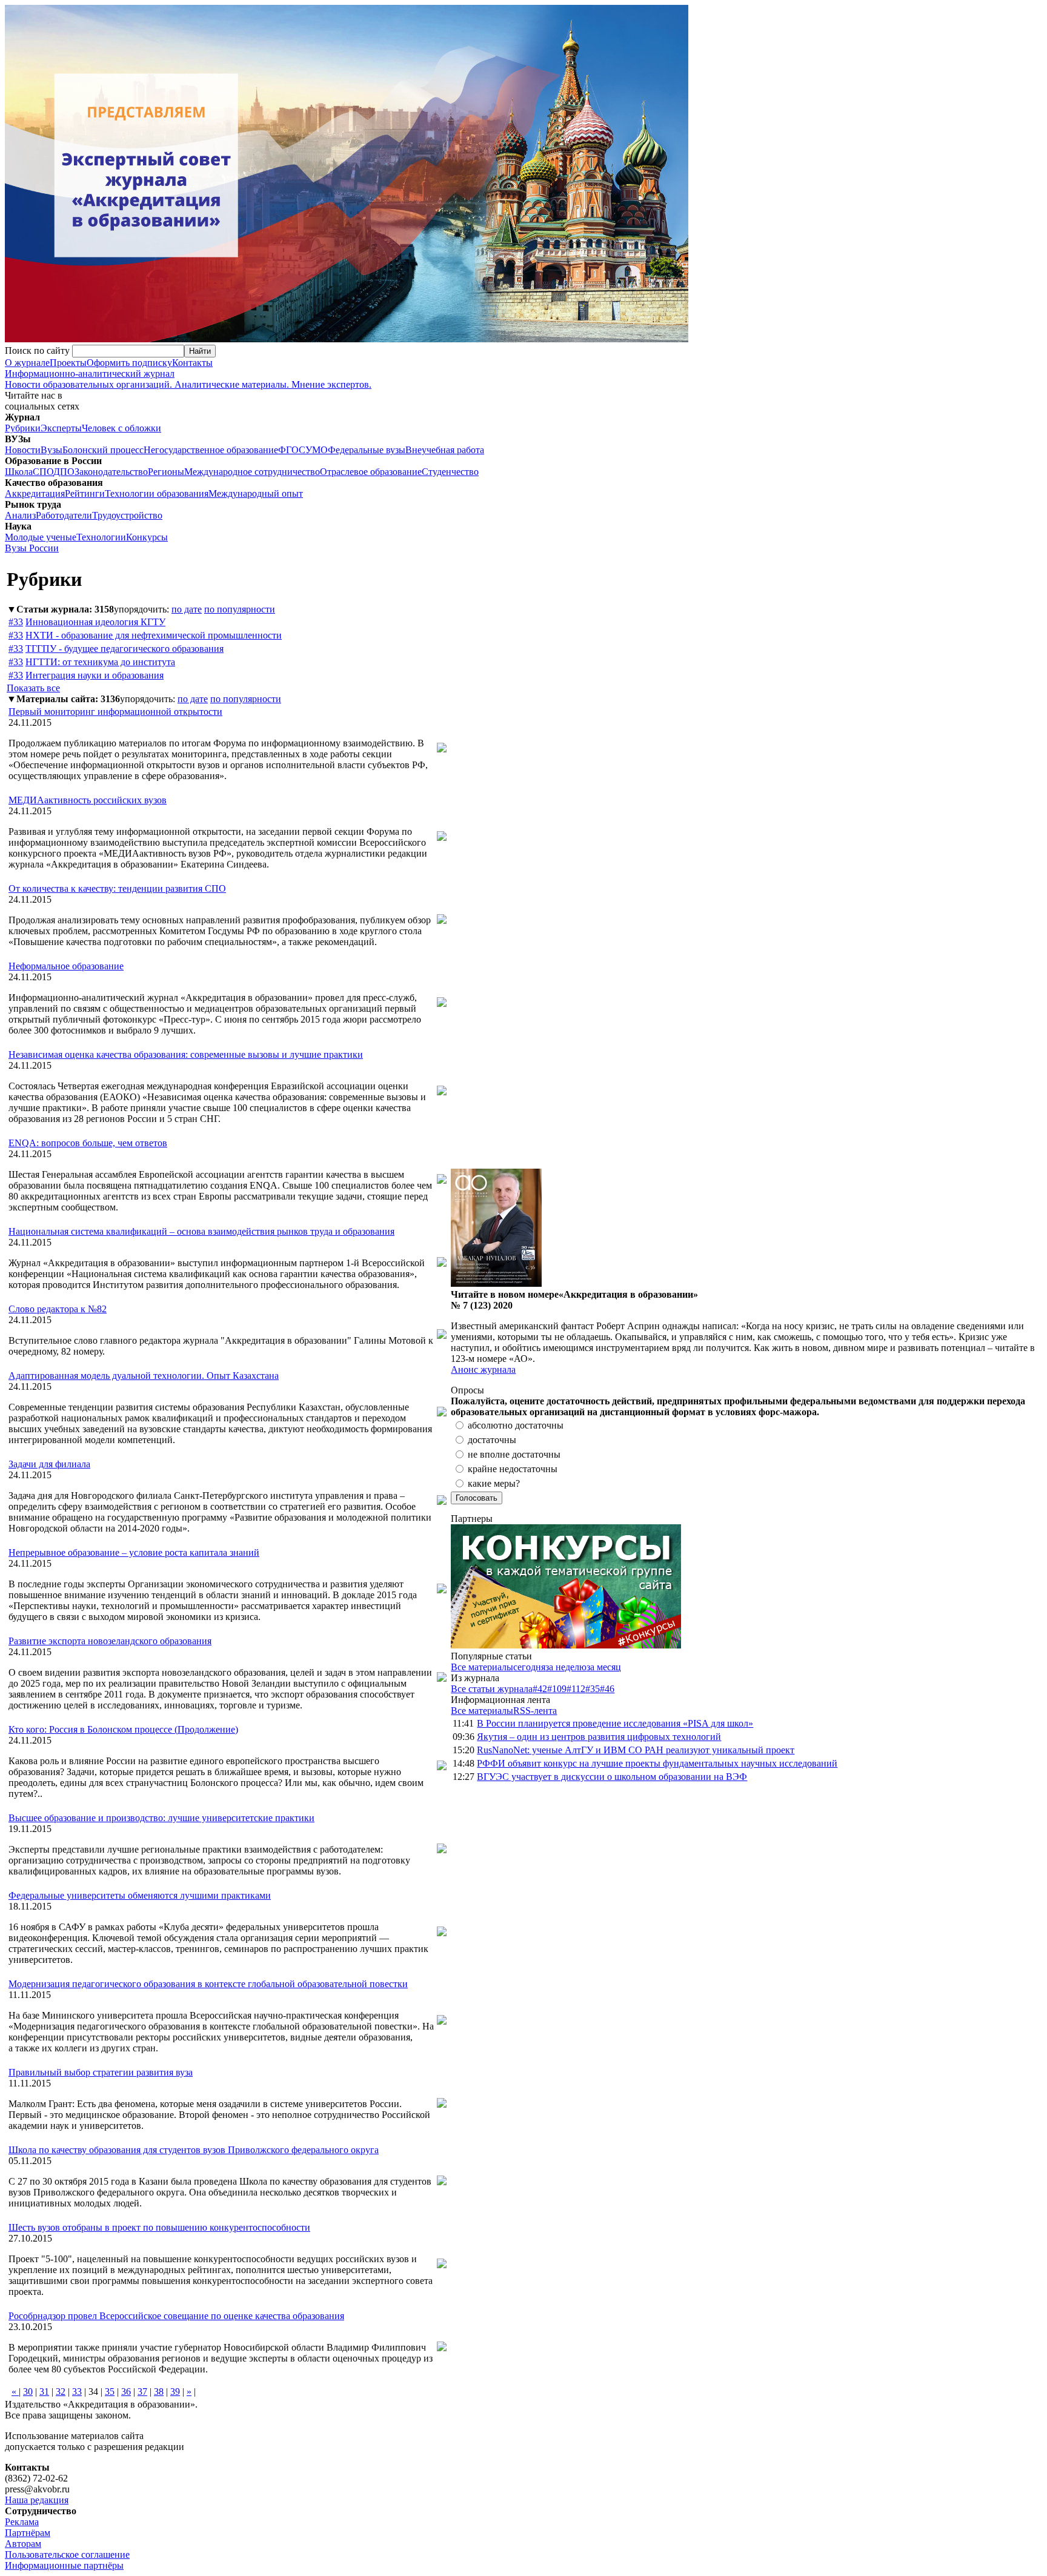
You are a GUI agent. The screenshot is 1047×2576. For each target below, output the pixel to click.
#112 (576, 1689)
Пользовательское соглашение (67, 2554)
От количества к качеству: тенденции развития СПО (117, 888)
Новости (23, 450)
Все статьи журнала (492, 1689)
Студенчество (450, 472)
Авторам (23, 2544)
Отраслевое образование (371, 472)
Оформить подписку (129, 363)
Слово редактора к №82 (58, 1309)
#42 (540, 1689)
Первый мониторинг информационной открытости (115, 712)
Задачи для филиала (49, 1464)
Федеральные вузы (367, 450)
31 (44, 2392)
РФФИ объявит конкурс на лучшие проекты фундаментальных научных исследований (657, 1763)
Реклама (22, 2522)
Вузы (52, 450)
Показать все (33, 688)
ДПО (64, 472)
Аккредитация (35, 493)
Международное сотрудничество (252, 472)
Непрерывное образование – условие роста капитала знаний (134, 1552)
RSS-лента (535, 1711)
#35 (593, 1689)
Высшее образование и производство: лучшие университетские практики (161, 1818)
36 (126, 2392)
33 (77, 2392)
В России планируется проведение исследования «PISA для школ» (615, 1723)
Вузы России (32, 548)
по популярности (240, 609)
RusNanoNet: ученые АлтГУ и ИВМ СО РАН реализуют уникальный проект (636, 1750)
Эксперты (61, 428)
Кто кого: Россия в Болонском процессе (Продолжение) (123, 1729)
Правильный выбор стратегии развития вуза (101, 2072)
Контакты (192, 363)
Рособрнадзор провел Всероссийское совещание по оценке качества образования (176, 2316)
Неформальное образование (66, 966)
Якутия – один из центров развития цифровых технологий (599, 1737)
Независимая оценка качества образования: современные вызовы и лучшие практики (186, 1054)
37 (142, 2392)
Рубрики (23, 428)
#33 (16, 622)
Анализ (20, 515)
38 (159, 2392)
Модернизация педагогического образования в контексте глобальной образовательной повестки (208, 1984)
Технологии (101, 537)
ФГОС (292, 450)
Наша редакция (37, 2500)
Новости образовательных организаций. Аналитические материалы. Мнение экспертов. (188, 379)
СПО (43, 472)
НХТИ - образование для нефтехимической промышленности (154, 635)
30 (28, 2392)
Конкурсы (147, 537)
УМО (317, 450)
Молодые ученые (41, 537)
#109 (557, 1689)
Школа (19, 472)
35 (110, 2392)
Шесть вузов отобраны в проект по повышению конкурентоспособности (159, 2227)
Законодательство (111, 472)
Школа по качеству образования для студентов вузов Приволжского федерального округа (194, 2150)
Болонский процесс (103, 450)
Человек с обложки (121, 428)
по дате (187, 609)
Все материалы (482, 1667)
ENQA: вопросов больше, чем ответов (88, 1143)
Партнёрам (28, 2533)
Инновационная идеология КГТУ (95, 622)
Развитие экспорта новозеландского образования (110, 1641)
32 (61, 2392)
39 (175, 2392)
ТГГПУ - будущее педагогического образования (125, 649)
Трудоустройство (127, 515)
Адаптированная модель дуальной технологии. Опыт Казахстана (144, 1376)
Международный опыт (256, 493)
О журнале (27, 363)
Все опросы (1016, 1390)
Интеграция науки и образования (95, 675)
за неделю (566, 1667)
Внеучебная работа (445, 450)
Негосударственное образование (211, 450)
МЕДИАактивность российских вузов (88, 800)
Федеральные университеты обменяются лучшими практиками (140, 1895)
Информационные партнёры (64, 2565)
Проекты (68, 363)
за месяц (604, 1667)
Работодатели (64, 515)
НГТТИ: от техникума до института (100, 662)
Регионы (166, 472)
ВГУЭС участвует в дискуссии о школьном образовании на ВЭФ (612, 1777)
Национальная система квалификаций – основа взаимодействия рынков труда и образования (201, 1231)
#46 (607, 1689)
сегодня (529, 1667)
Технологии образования (157, 493)
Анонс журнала (483, 1369)
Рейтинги (85, 493)
